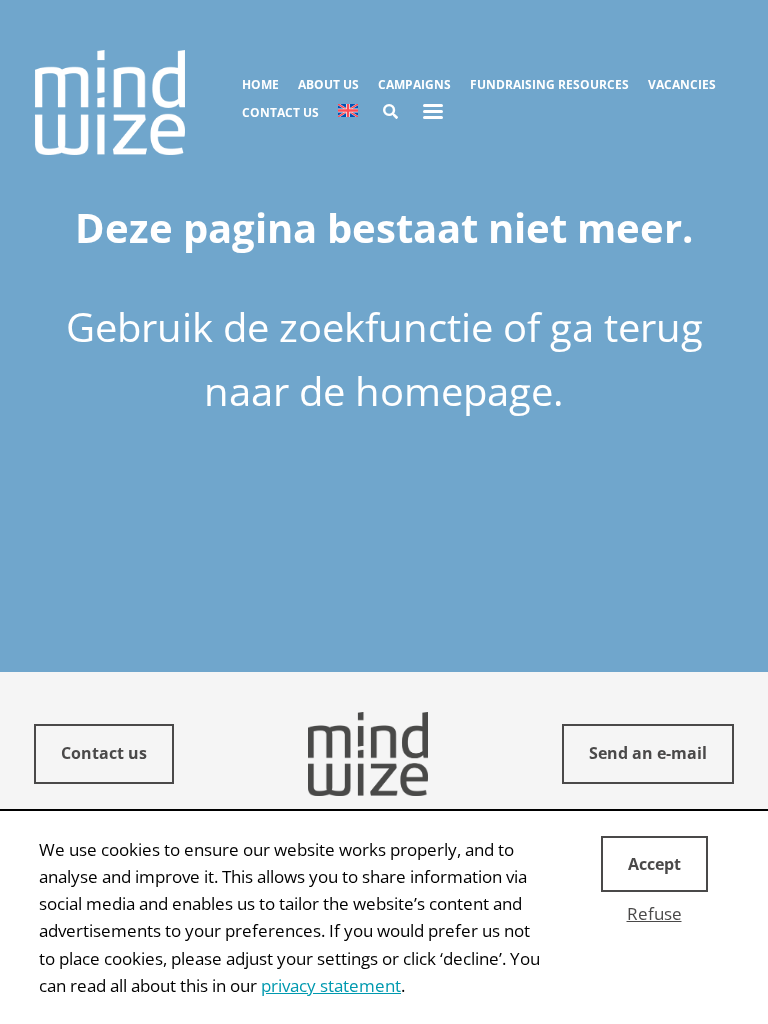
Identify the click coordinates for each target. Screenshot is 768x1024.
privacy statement (331, 985)
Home (260, 84)
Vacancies (682, 84)
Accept (654, 864)
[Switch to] (348, 112)
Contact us (280, 112)
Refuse (654, 913)
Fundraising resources (549, 84)
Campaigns (414, 84)
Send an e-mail (648, 753)
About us (328, 84)
